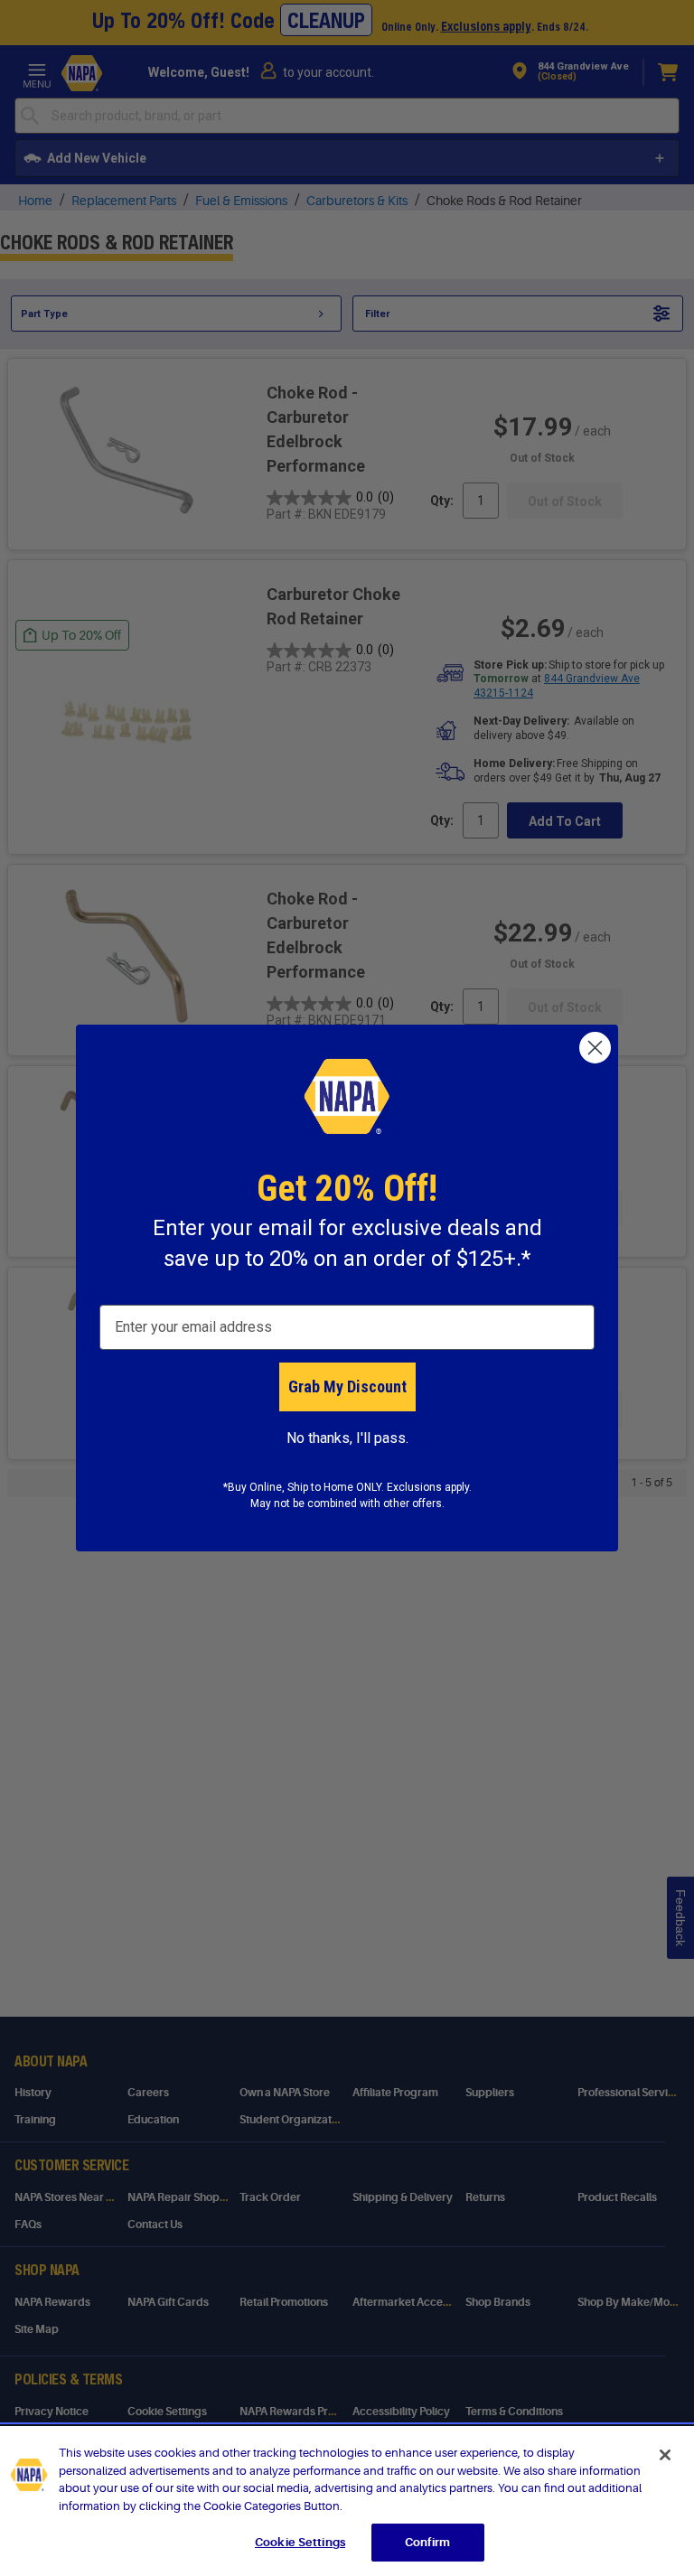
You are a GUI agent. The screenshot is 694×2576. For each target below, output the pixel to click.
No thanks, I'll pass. (347, 1438)
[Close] (665, 2455)
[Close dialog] (595, 1048)
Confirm (427, 2542)
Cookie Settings (300, 2542)
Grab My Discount (347, 1386)
